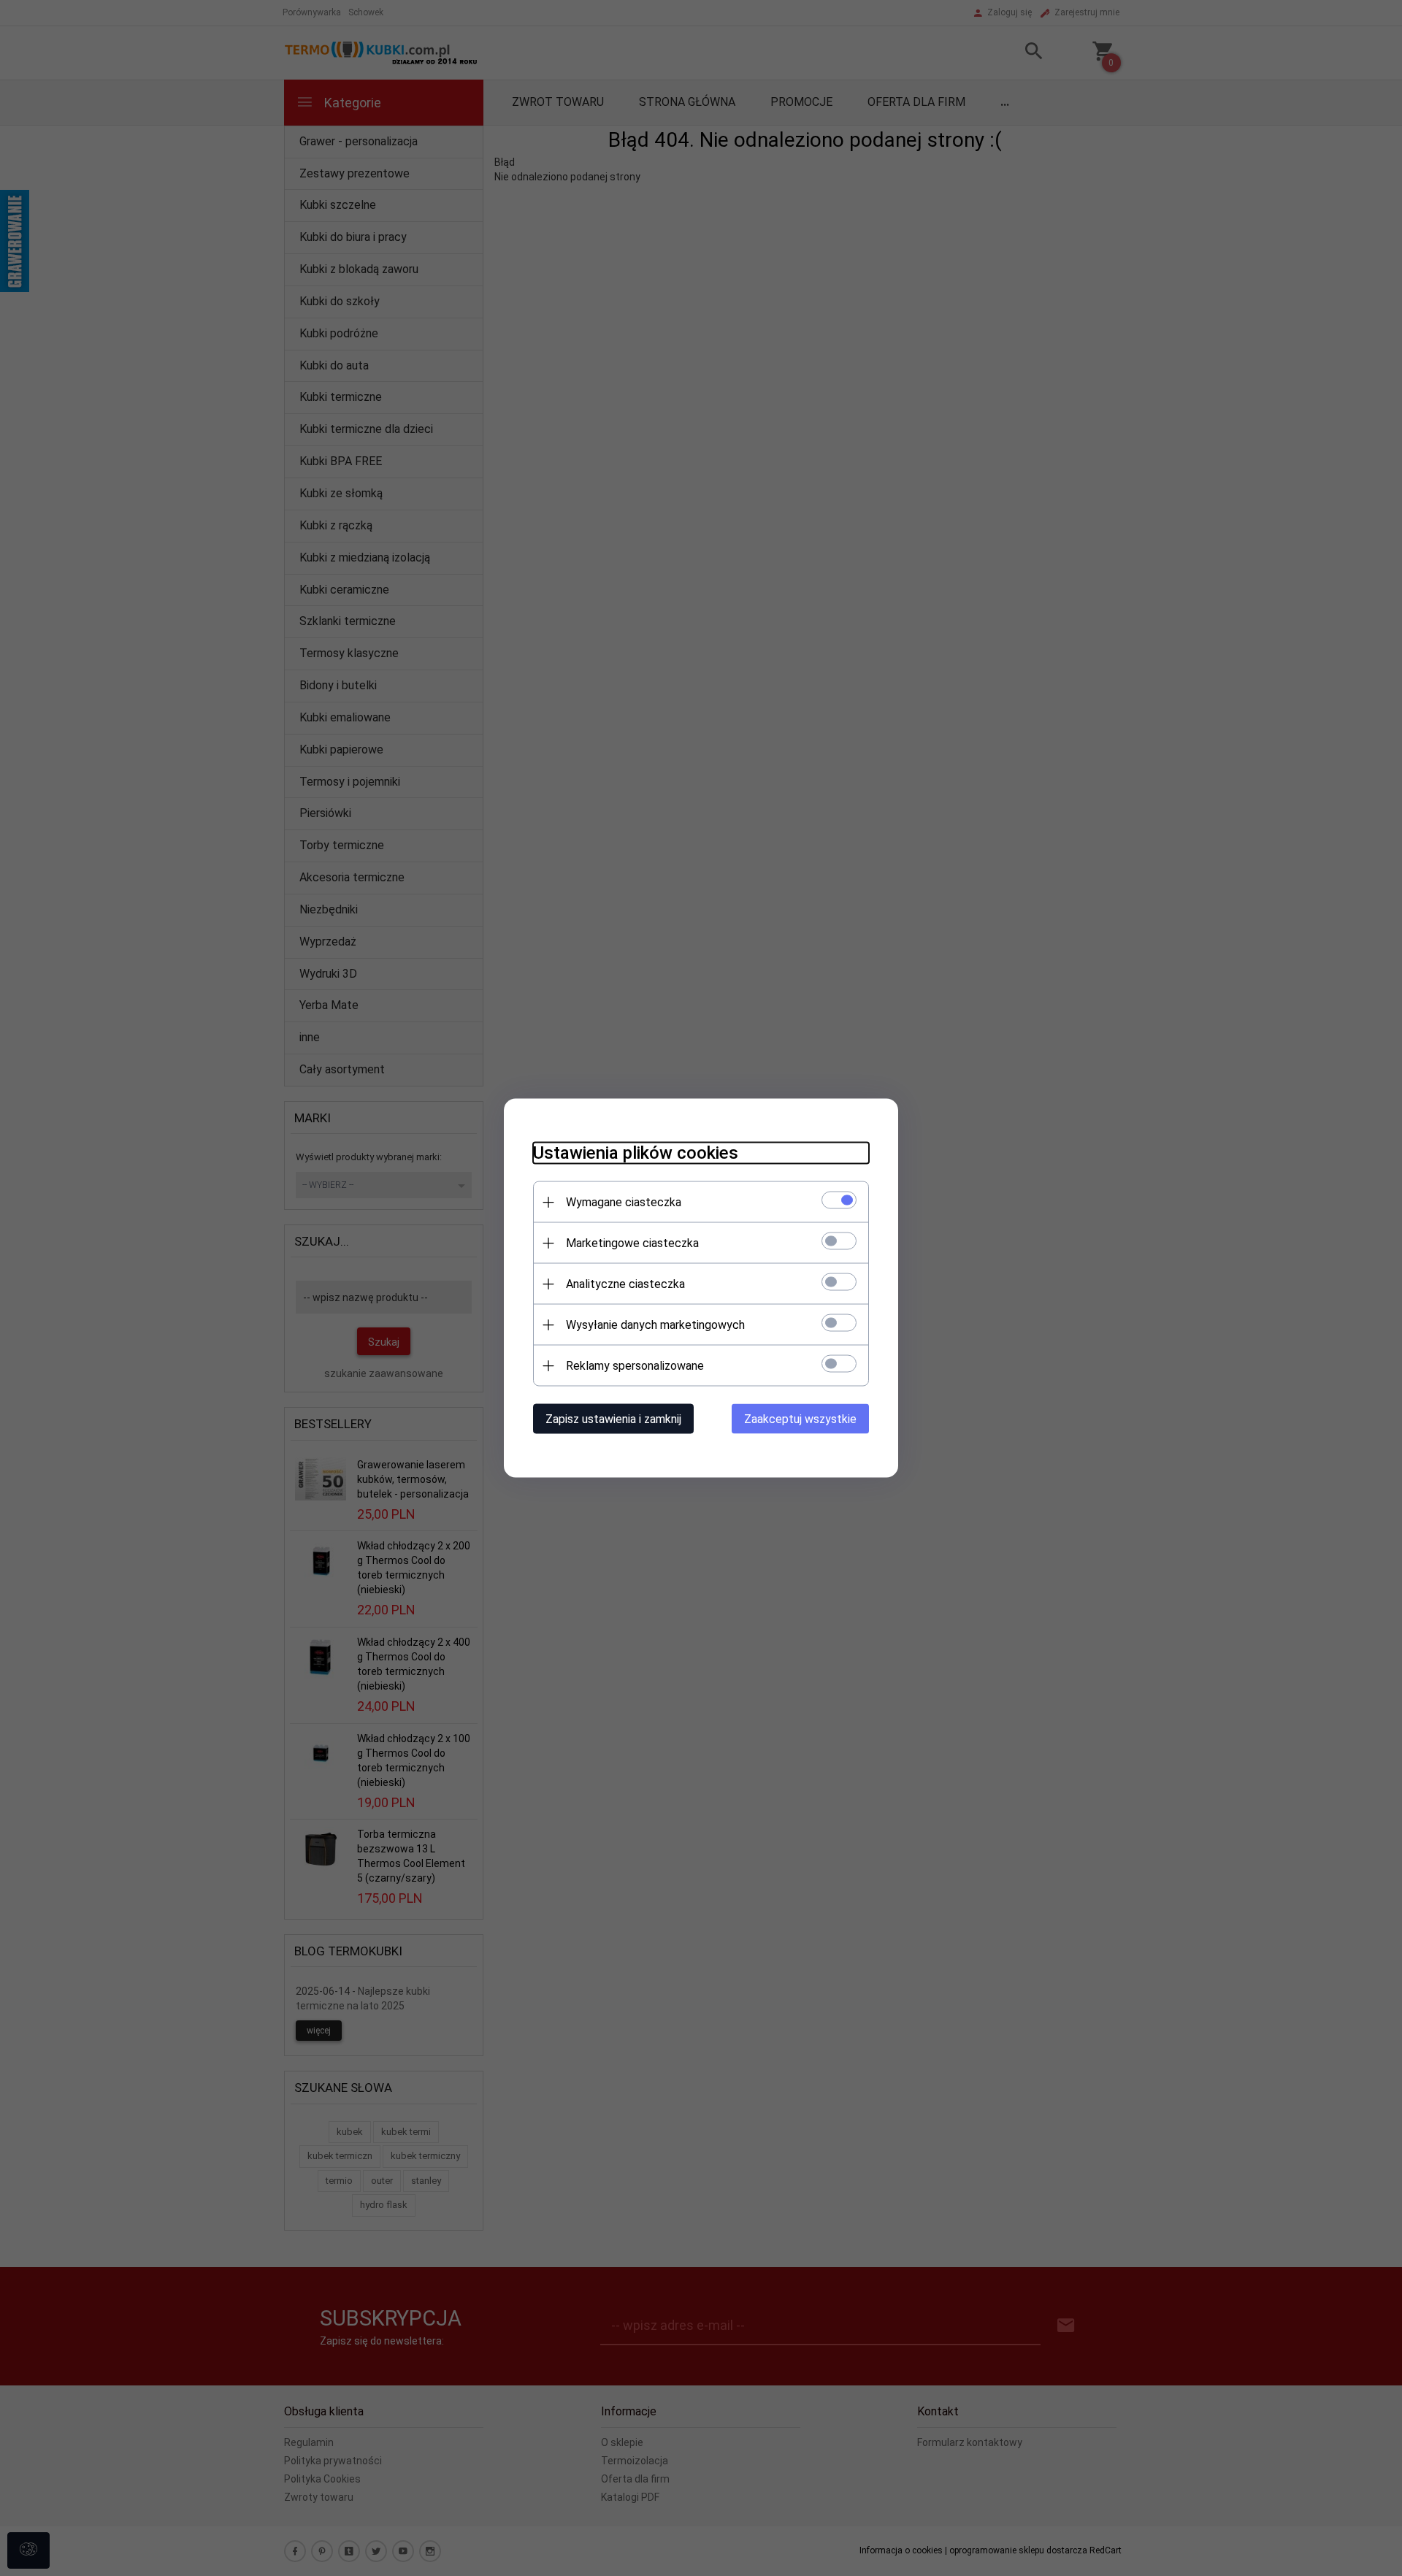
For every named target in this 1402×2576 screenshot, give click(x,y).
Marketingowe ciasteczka (632, 1243)
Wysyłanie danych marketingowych (655, 1325)
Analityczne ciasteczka (625, 1284)
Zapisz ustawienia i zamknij (613, 1419)
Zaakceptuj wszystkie (800, 1419)
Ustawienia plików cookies (636, 1153)
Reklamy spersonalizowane (635, 1366)
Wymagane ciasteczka (624, 1202)
